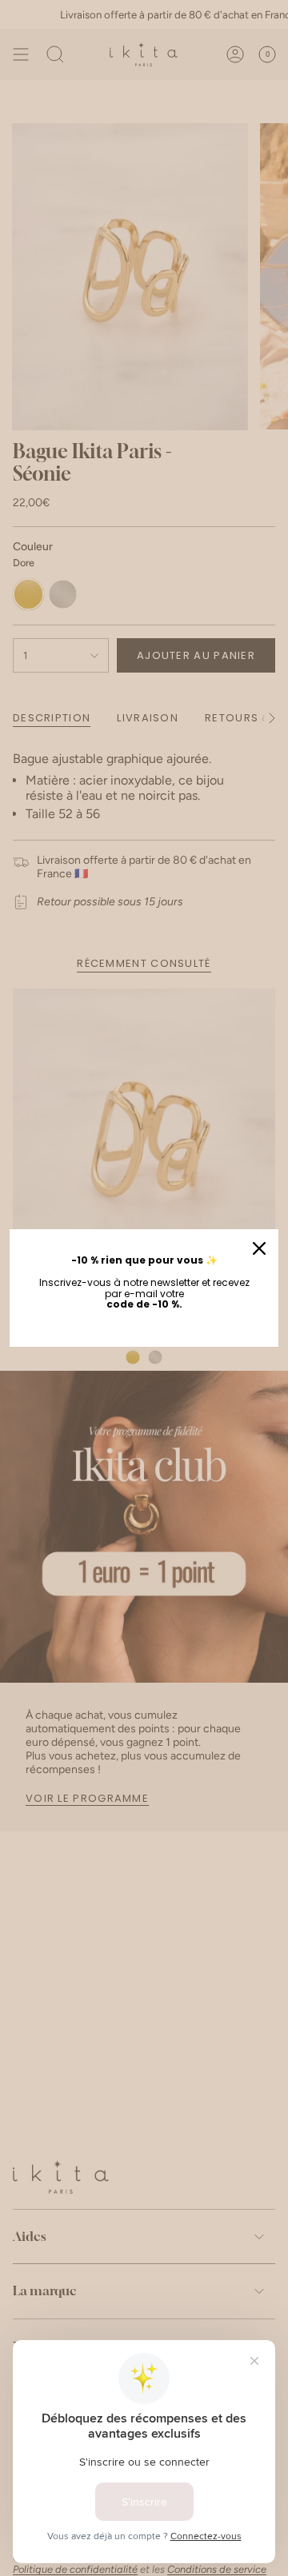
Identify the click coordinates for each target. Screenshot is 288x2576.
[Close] (259, 1248)
